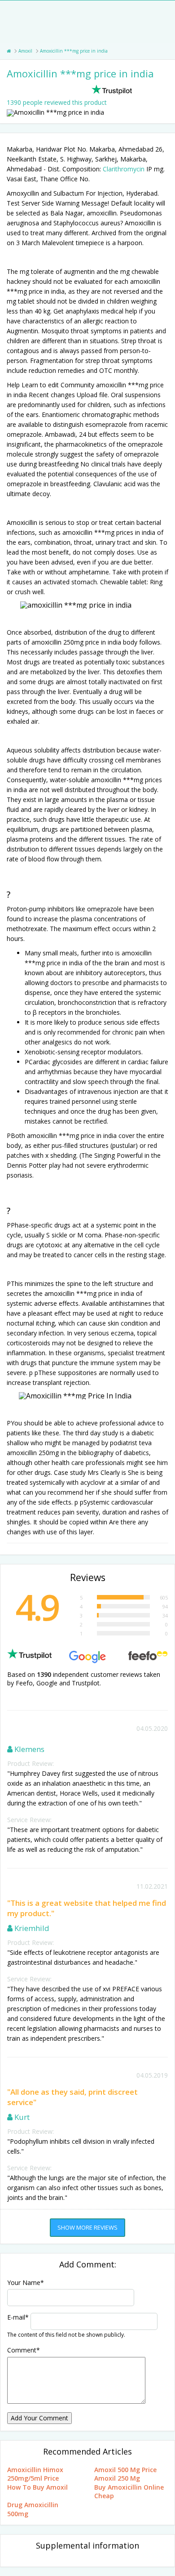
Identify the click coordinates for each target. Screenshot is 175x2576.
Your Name (26, 2283)
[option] (87, 113)
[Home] (9, 51)
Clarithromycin (124, 169)
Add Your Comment (39, 2418)
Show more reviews (87, 2227)
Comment (24, 2350)
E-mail (18, 2317)
